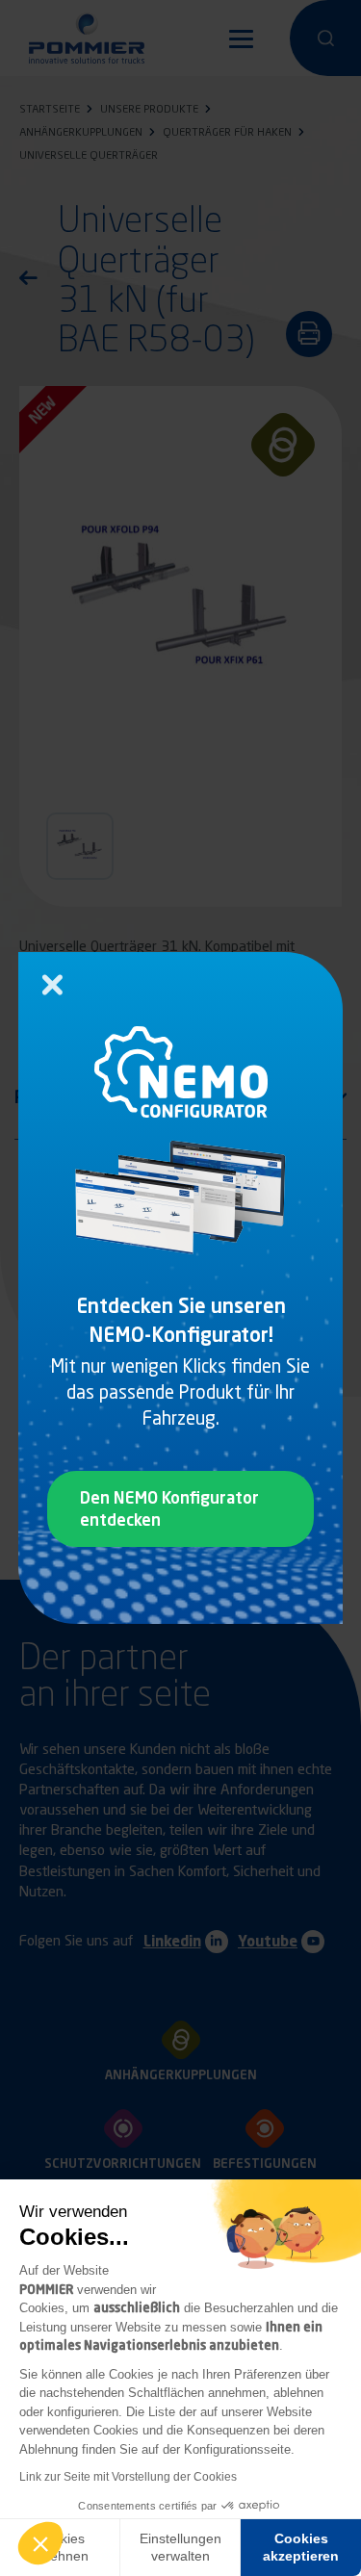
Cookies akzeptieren (301, 2547)
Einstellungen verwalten (180, 2547)
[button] (40, 2543)
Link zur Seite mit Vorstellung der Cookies (128, 2477)
